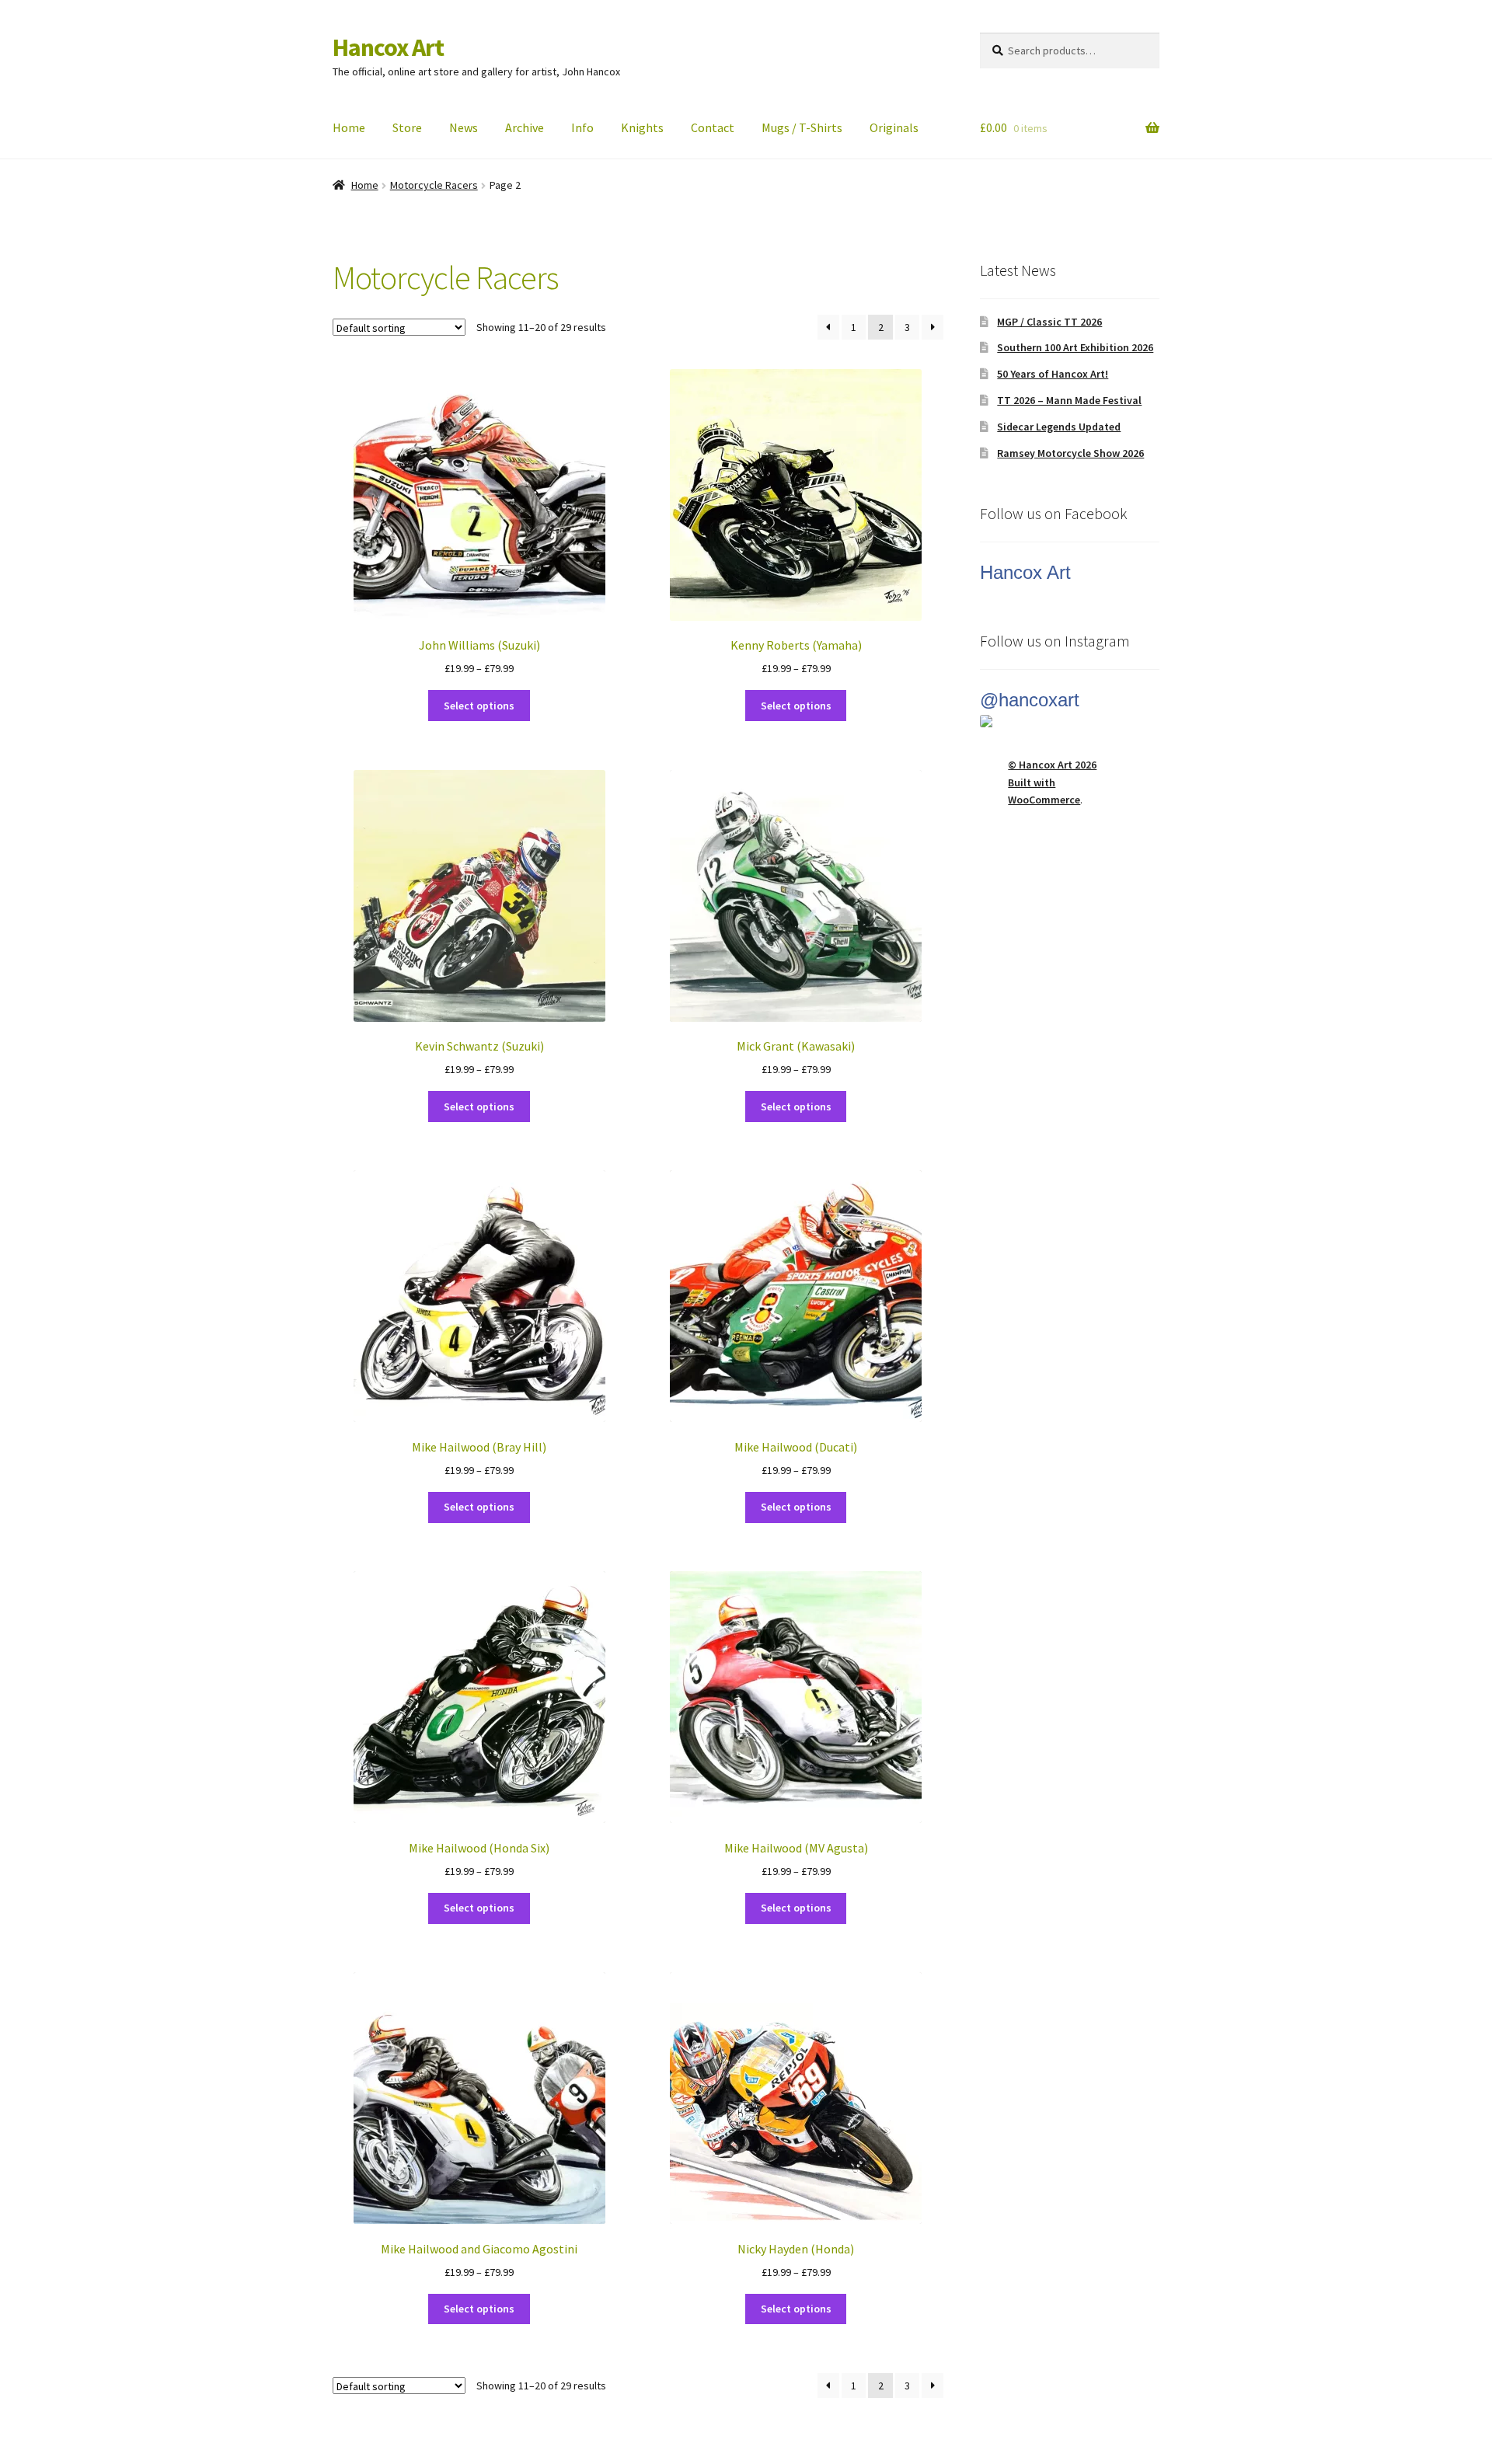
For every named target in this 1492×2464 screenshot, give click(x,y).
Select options (479, 706)
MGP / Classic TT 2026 (1049, 322)
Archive (525, 127)
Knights (642, 127)
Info (582, 127)
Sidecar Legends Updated (1059, 427)
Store (407, 127)
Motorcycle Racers (434, 185)
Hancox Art (388, 47)
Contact (713, 127)
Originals (894, 127)
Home (349, 127)
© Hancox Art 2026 (1052, 765)
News (464, 127)
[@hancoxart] (1070, 721)
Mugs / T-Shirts (802, 127)
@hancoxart (1030, 700)
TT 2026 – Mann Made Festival (1069, 400)
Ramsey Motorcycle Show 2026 (1070, 453)
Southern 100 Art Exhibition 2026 (1075, 347)
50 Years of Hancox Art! (1053, 374)
